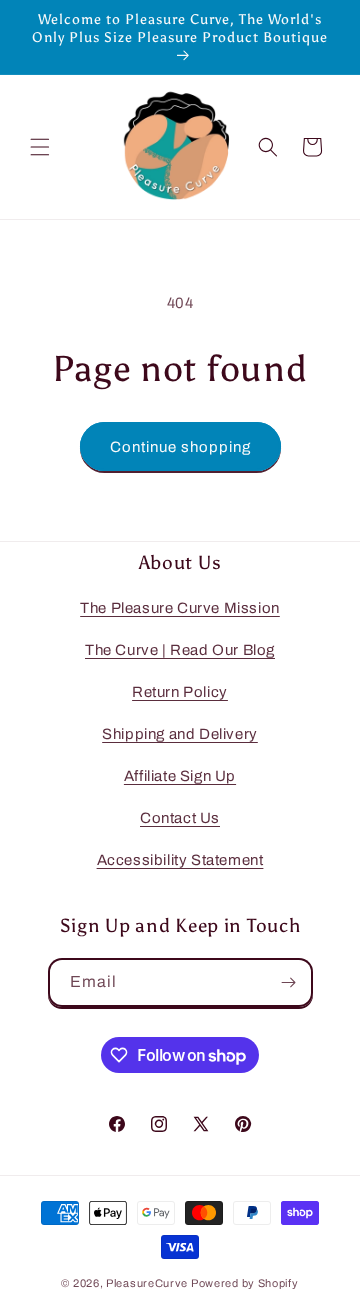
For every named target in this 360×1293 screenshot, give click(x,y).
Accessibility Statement (180, 860)
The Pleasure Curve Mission (180, 608)
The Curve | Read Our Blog (180, 650)
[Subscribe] (289, 982)
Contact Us (180, 818)
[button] (40, 147)
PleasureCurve (147, 1283)
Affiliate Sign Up (180, 776)
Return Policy (180, 692)
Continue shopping (180, 447)
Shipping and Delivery (180, 734)
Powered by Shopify (245, 1283)
